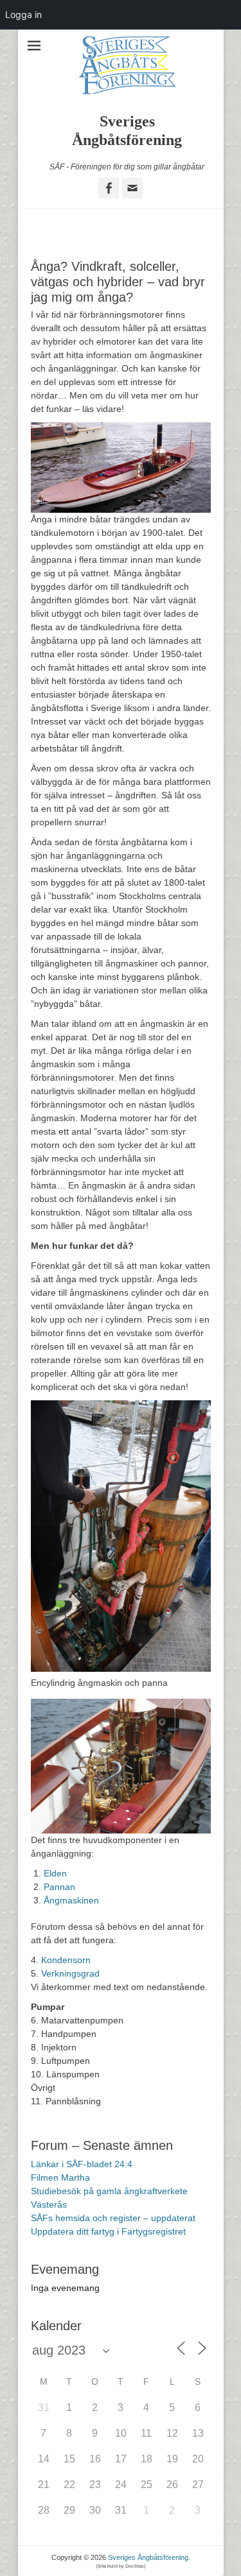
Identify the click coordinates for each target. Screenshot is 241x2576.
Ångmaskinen (71, 1900)
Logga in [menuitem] (23, 14)
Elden (55, 1873)
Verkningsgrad (70, 1973)
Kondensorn (66, 1960)
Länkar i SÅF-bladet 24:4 (82, 2164)
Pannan (59, 1887)
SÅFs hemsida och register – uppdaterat (113, 2218)
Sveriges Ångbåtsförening (148, 2557)
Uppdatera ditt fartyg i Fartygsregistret (108, 2231)
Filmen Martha (60, 2177)
